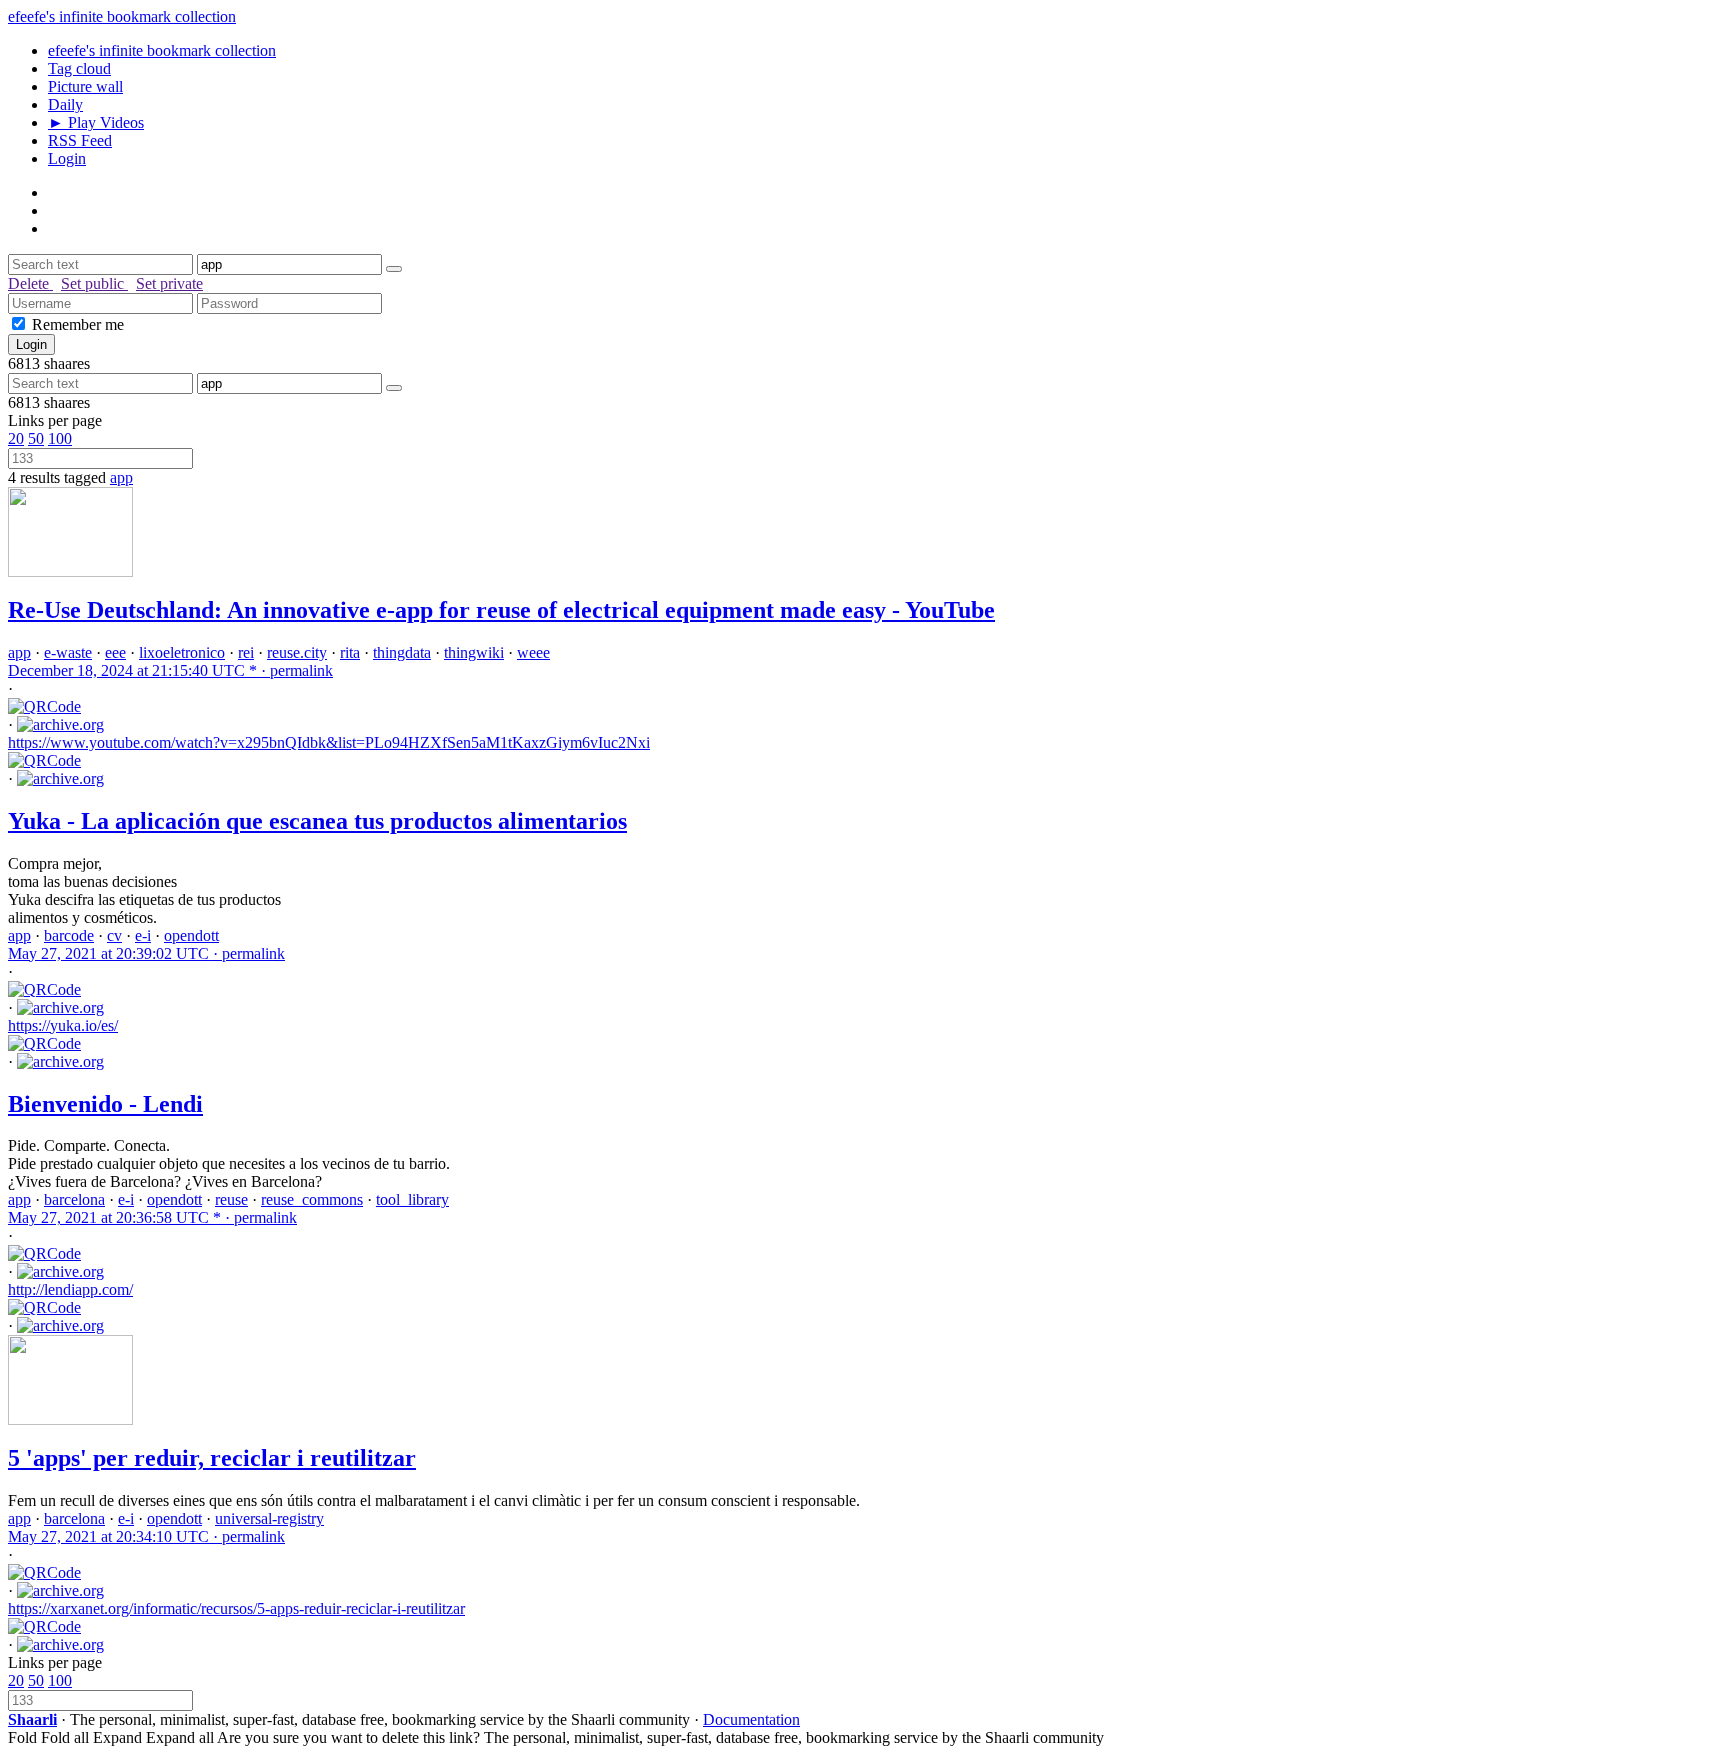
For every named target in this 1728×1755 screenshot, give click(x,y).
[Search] (394, 269)
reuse (231, 1199)
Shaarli (32, 1719)
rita (350, 652)
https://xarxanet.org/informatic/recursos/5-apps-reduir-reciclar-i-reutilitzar (236, 1608)
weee (533, 652)
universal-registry (269, 1518)
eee (115, 652)
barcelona (74, 1199)
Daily (65, 104)
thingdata (402, 652)
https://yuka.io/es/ (63, 1025)
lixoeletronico (182, 652)
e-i (143, 935)
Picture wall (85, 86)
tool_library (412, 1199)
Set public (94, 283)
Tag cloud (79, 68)
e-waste (68, 652)
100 (60, 438)
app (121, 477)
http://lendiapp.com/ (70, 1289)
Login (67, 158)
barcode (69, 935)
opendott (191, 935)
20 (16, 438)
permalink (170, 670)
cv (114, 935)
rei (246, 652)
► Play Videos (96, 122)
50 (36, 438)
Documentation (751, 1719)
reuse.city (297, 652)
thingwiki (474, 652)
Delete (30, 283)
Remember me (78, 324)
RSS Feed (80, 140)
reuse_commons (312, 1199)
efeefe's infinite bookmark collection (122, 16)
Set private (169, 283)
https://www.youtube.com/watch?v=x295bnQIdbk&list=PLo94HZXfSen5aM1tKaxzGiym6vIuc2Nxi (329, 742)
